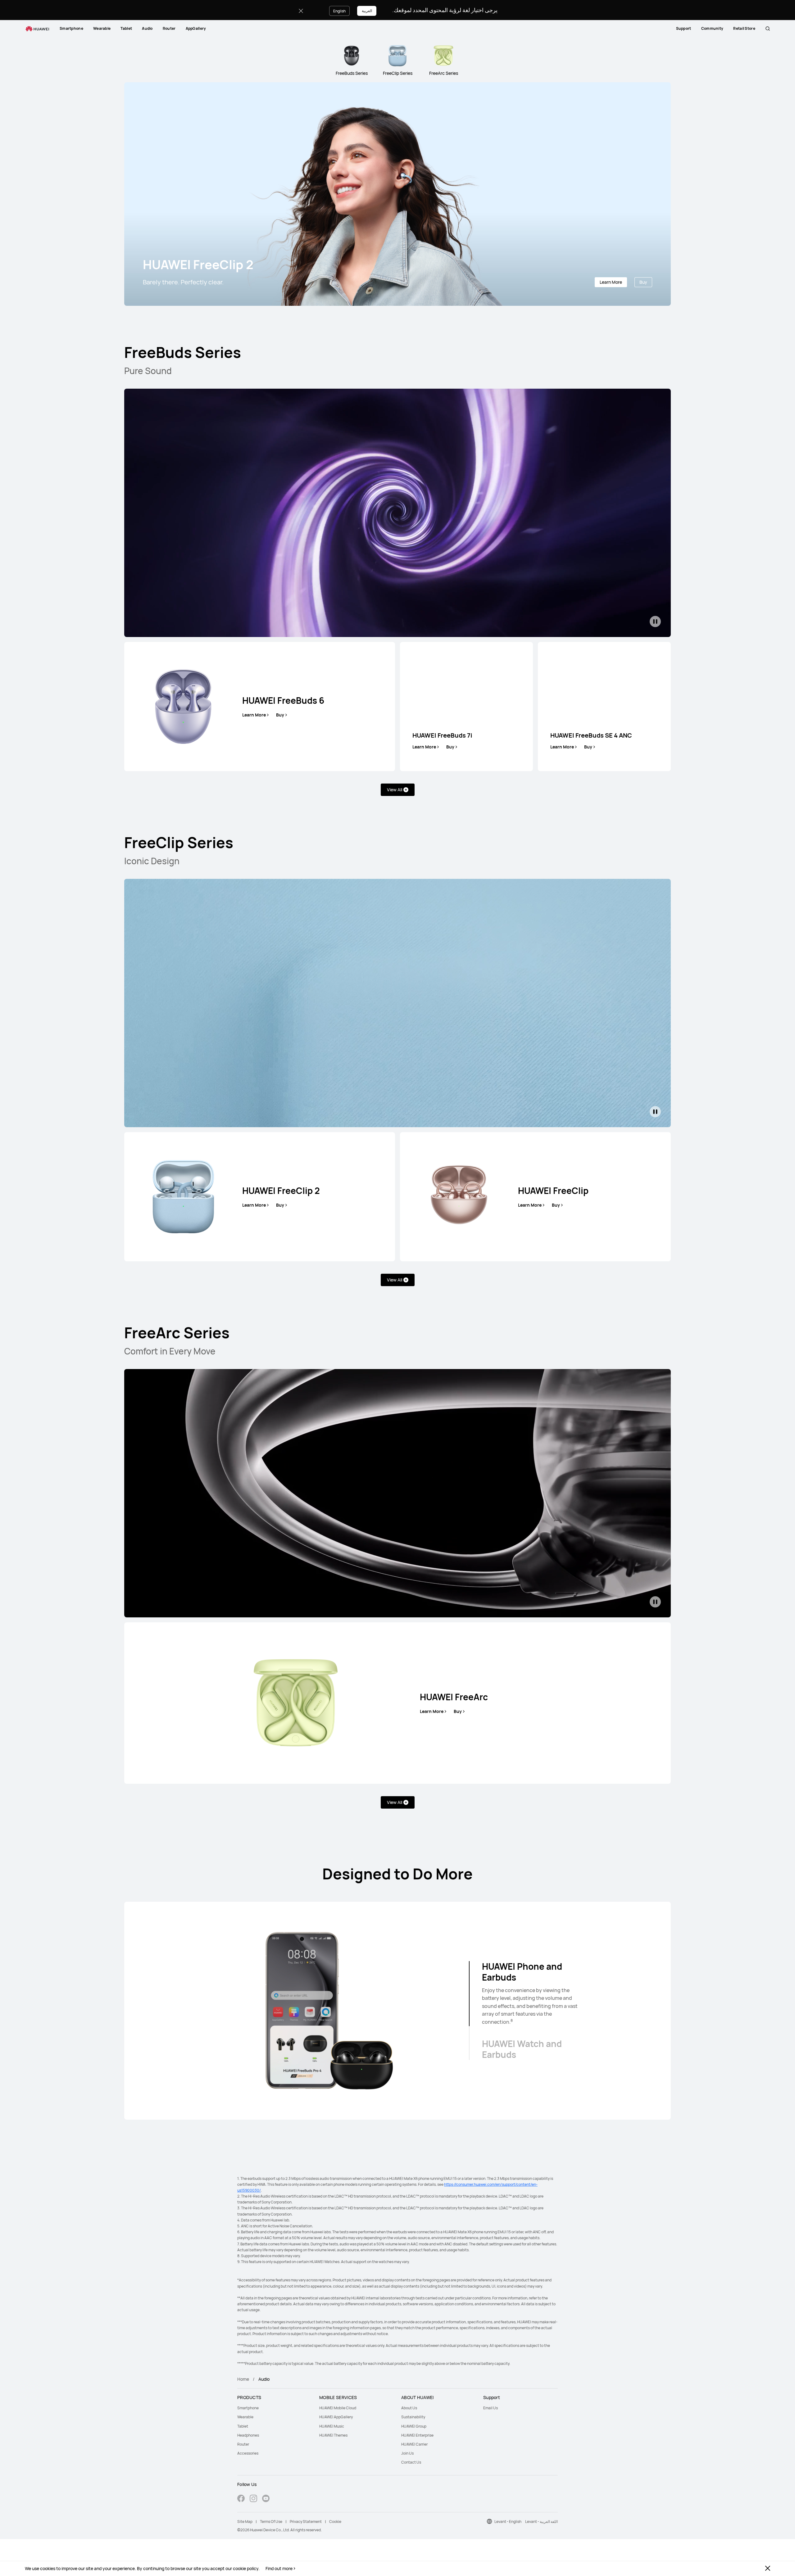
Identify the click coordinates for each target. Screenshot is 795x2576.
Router (169, 28)
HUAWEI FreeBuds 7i (442, 735)
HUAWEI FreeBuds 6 (283, 700)
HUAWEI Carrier (414, 2444)
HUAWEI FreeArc (454, 1697)
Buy (643, 282)
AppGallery (196, 28)
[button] (768, 29)
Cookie (335, 2522)
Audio (147, 28)
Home (243, 2379)
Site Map (245, 2522)
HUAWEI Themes (333, 2435)
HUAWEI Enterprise (417, 2435)
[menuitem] (71, 29)
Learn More (611, 282)
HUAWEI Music (332, 2426)
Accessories (248, 2453)
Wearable (102, 28)
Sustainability (413, 2417)
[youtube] (266, 2499)
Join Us (407, 2453)
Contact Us (411, 2462)
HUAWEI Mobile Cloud (338, 2408)
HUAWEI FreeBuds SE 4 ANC (591, 735)
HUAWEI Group (414, 2426)
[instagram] (253, 2499)
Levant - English (508, 2522)
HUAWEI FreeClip (553, 1191)
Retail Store (744, 28)
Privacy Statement (306, 2522)
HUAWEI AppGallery (336, 2417)
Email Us (491, 2408)
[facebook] (241, 2499)
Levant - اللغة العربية (541, 2522)
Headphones (248, 2435)
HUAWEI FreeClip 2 (281, 1191)
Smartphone (71, 28)
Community (712, 28)
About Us (409, 2408)
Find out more (279, 2569)
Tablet (126, 28)
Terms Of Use (271, 2522)
